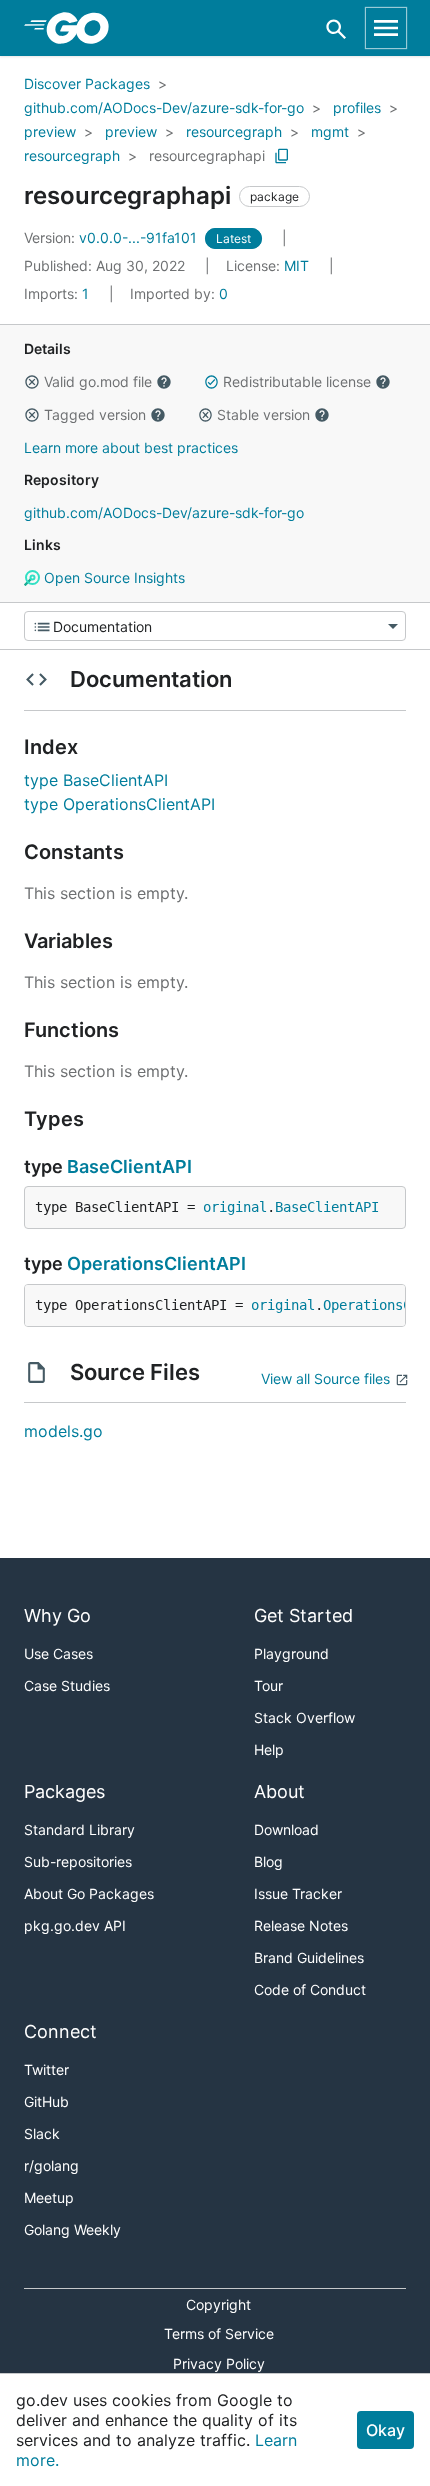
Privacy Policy (219, 2363)
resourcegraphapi (207, 155)
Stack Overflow (304, 1717)
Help (269, 1749)
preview (50, 131)
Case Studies (67, 1685)
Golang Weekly (72, 2229)
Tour (268, 1685)
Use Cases (58, 1653)
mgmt (330, 131)
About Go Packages (89, 1893)
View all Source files (325, 1378)
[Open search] (336, 28)
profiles (357, 107)
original (235, 1207)
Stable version (263, 414)
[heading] (84, 28)
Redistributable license (297, 381)
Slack (42, 2133)
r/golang (51, 2165)
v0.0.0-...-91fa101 (112, 237)
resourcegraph (234, 131)
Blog (268, 1861)
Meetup (49, 2197)
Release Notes (301, 1925)
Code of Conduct (310, 1989)
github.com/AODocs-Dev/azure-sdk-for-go (164, 107)
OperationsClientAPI (156, 1263)
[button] (32, 382)
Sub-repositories (78, 1861)
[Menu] (215, 626)
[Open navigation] (386, 28)
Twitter (46, 2069)
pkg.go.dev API (75, 1925)
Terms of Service (219, 2333)
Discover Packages (87, 83)
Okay (385, 2430)
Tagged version (95, 414)
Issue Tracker (298, 1893)
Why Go (57, 1615)
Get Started (303, 1615)
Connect (60, 2031)
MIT (296, 265)
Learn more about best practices (131, 447)
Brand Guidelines (309, 1957)
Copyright (218, 2304)
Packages (64, 1791)
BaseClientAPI (129, 1166)
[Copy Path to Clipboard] (282, 156)
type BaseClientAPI (96, 780)
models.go (63, 1431)
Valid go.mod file (98, 381)
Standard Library (79, 1829)
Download (286, 1829)
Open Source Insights (112, 577)
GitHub (46, 2101)
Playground (291, 1653)
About (279, 1791)
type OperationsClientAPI (119, 804)
